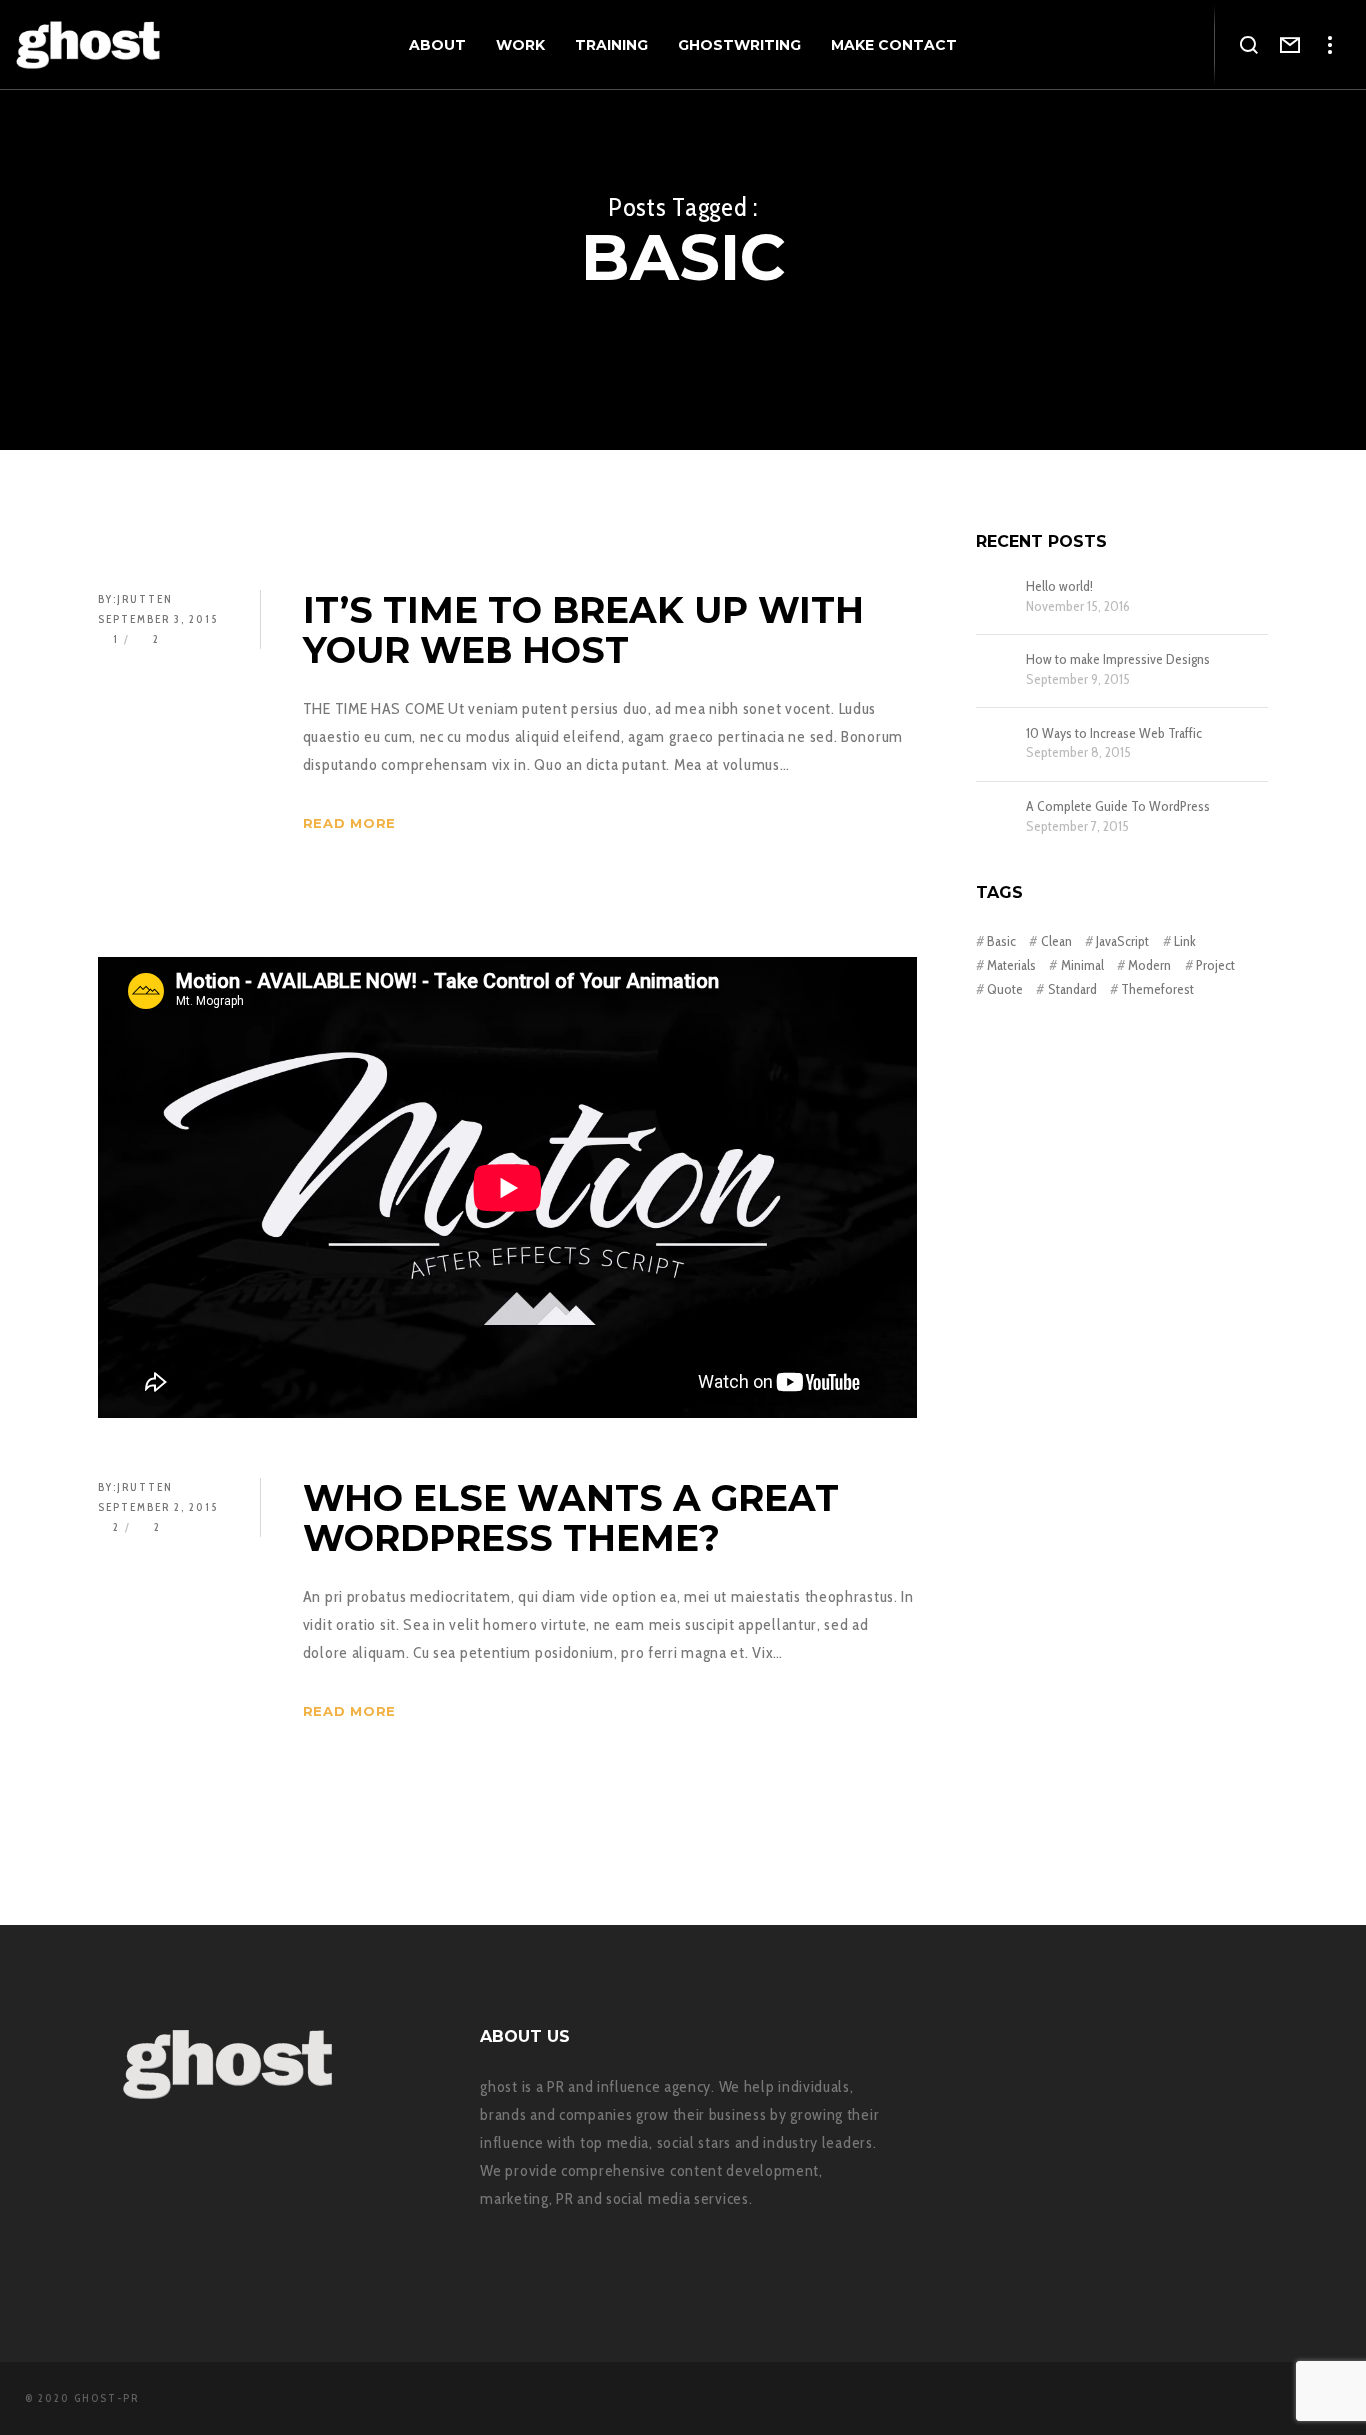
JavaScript (1122, 941)
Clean (1056, 941)
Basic (1001, 941)
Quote (1005, 989)
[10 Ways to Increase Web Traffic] (996, 745)
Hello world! (1059, 586)
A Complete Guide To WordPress (1118, 806)
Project (1215, 965)
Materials (1011, 965)
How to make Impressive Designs (1118, 659)
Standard (1072, 989)
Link (1185, 941)
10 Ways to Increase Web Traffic (1114, 733)
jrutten (145, 599)
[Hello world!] (996, 598)
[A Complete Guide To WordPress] (996, 818)
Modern (1149, 965)
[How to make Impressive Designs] (996, 671)
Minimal (1082, 965)
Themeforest (1157, 989)
